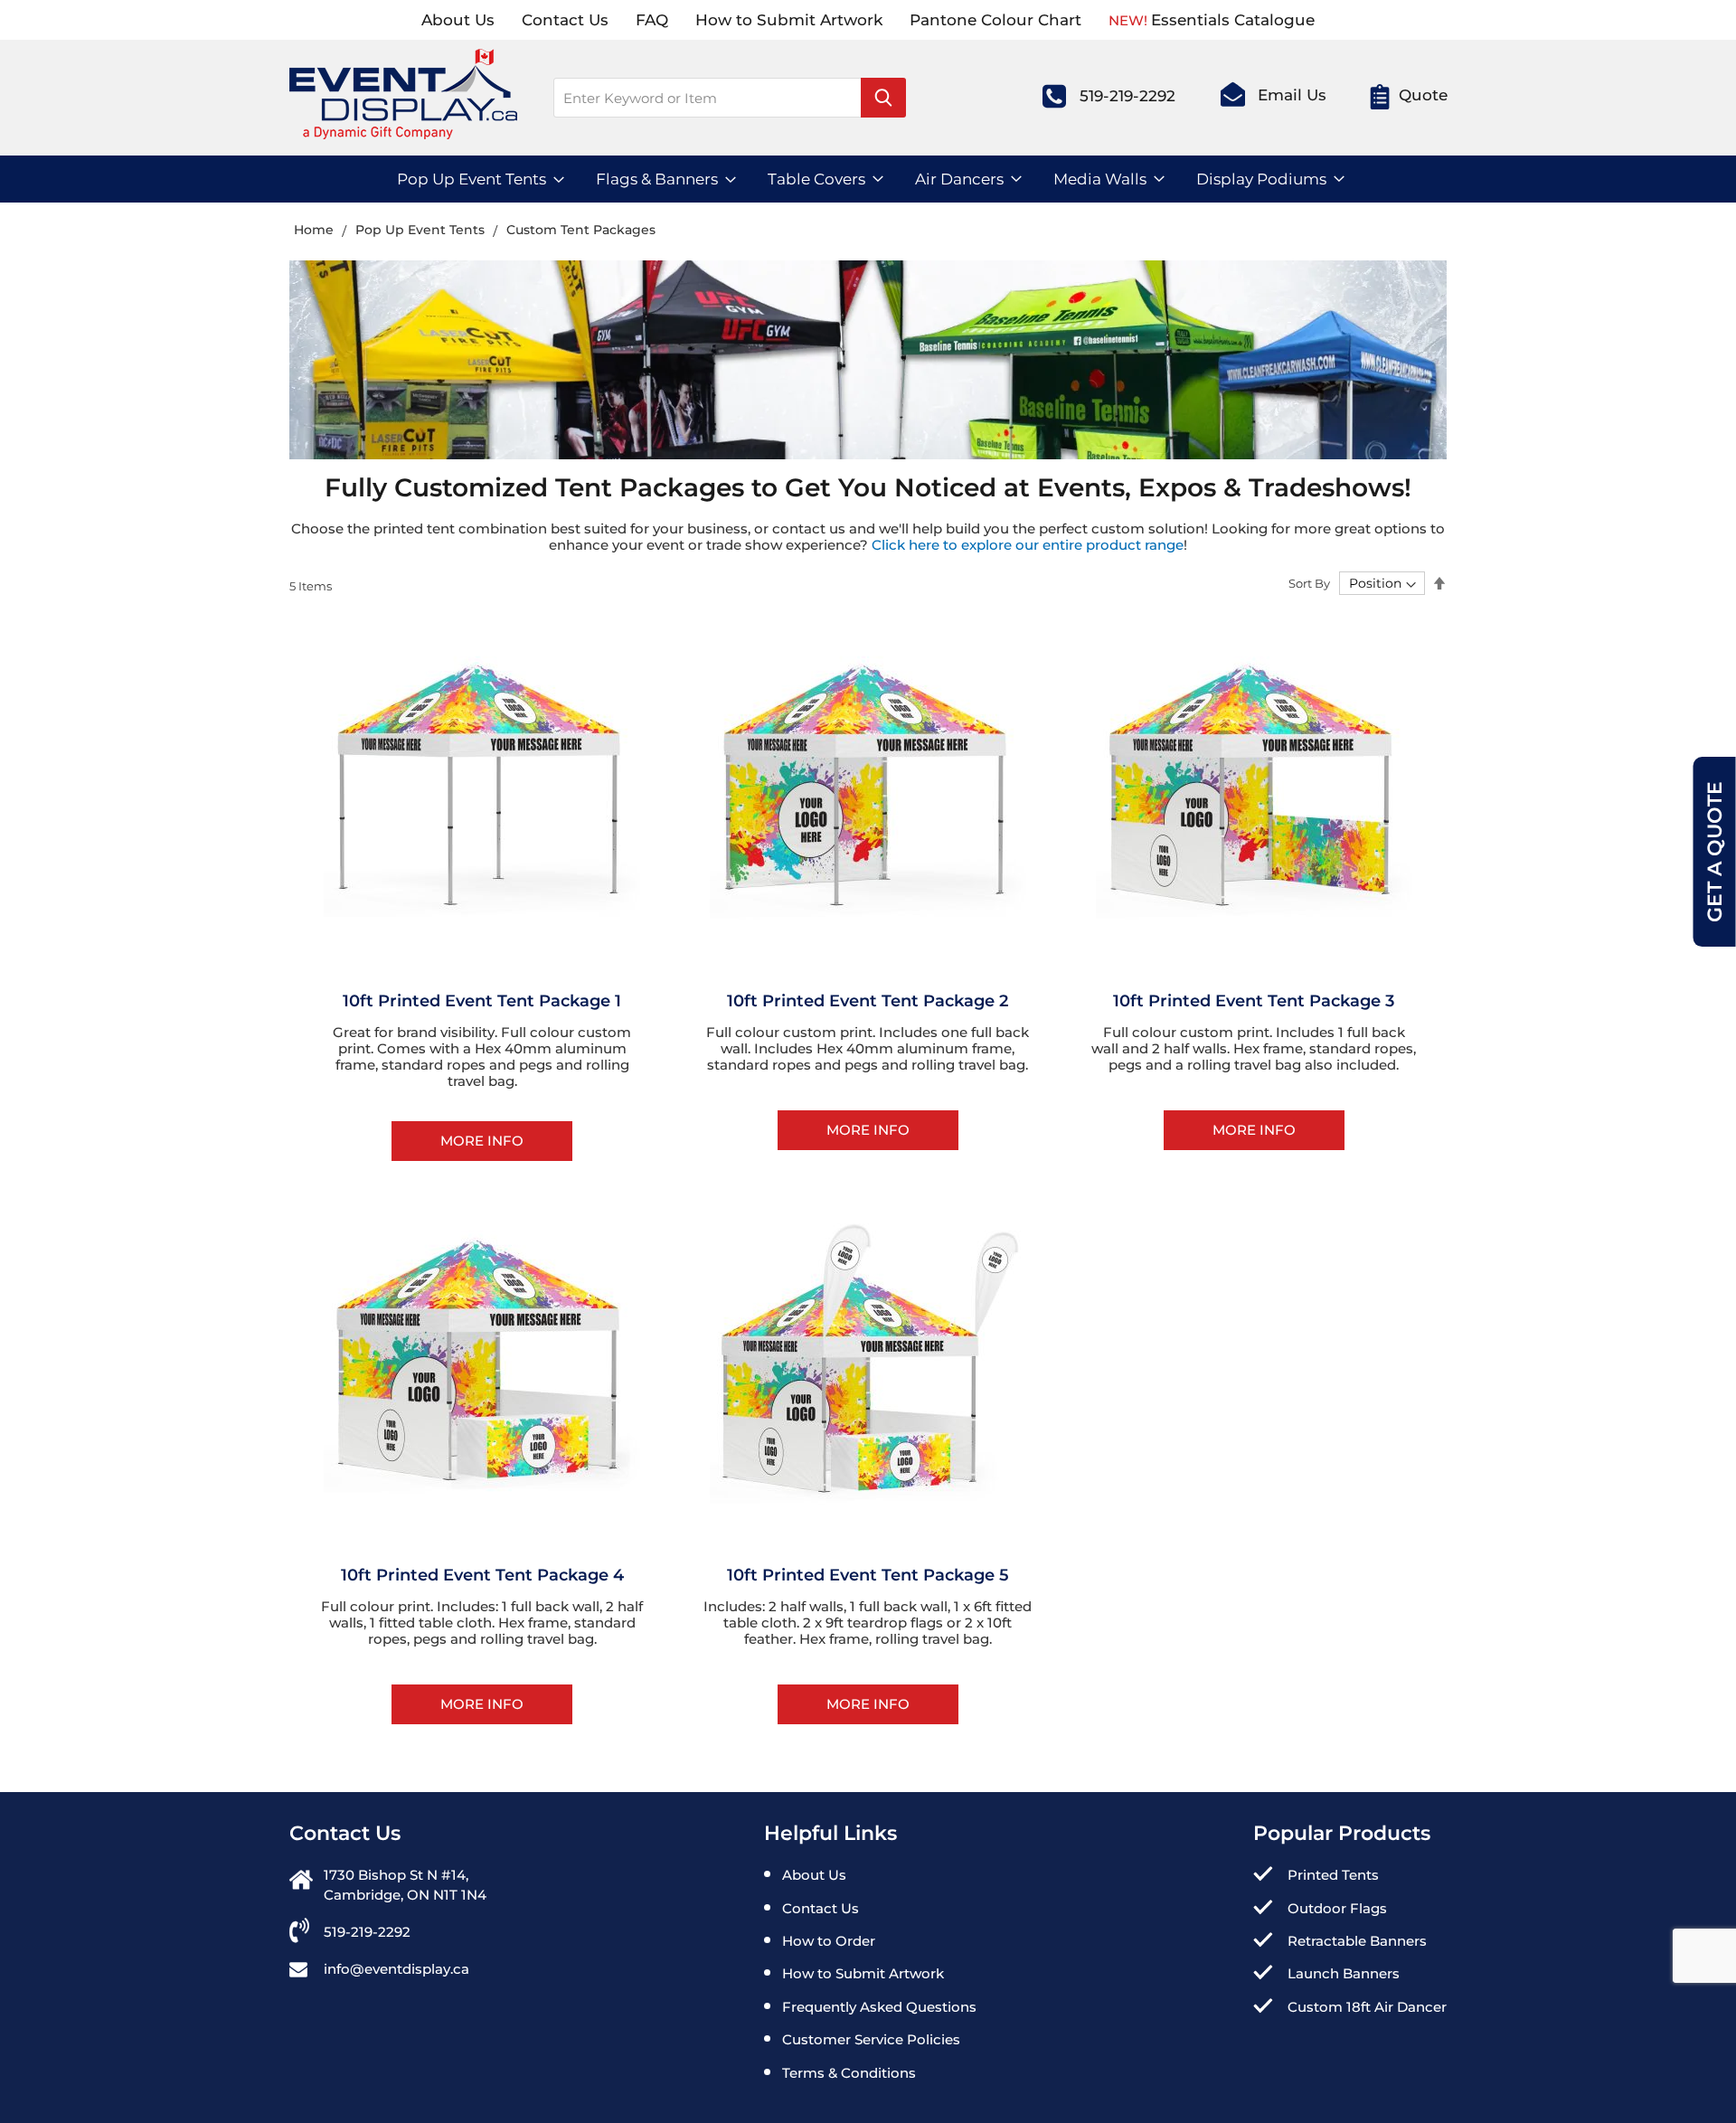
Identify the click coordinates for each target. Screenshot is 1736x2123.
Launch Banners (1344, 1973)
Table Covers (816, 179)
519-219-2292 (1127, 97)
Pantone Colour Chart (995, 20)
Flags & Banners (657, 179)
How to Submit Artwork (789, 20)
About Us (458, 20)
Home (316, 230)
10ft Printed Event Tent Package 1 (482, 1001)
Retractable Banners (1357, 1941)
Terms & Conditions (849, 2073)
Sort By (1309, 583)
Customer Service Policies (871, 2039)
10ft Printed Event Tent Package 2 (868, 1001)
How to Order (829, 1941)
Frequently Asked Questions (879, 2007)
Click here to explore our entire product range (1028, 545)
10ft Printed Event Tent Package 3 (1254, 1001)
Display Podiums (1261, 179)
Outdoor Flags (1337, 1908)
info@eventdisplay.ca (396, 1969)
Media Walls (1100, 179)
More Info (482, 1141)
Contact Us (565, 20)
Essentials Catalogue (1233, 20)
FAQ (652, 20)
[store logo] (403, 102)
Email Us (1292, 95)
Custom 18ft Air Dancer (1367, 2007)
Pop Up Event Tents (472, 179)
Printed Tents (1333, 1875)
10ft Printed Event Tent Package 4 (482, 1575)
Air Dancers (959, 179)
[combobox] (730, 98)
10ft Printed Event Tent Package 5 (868, 1575)
